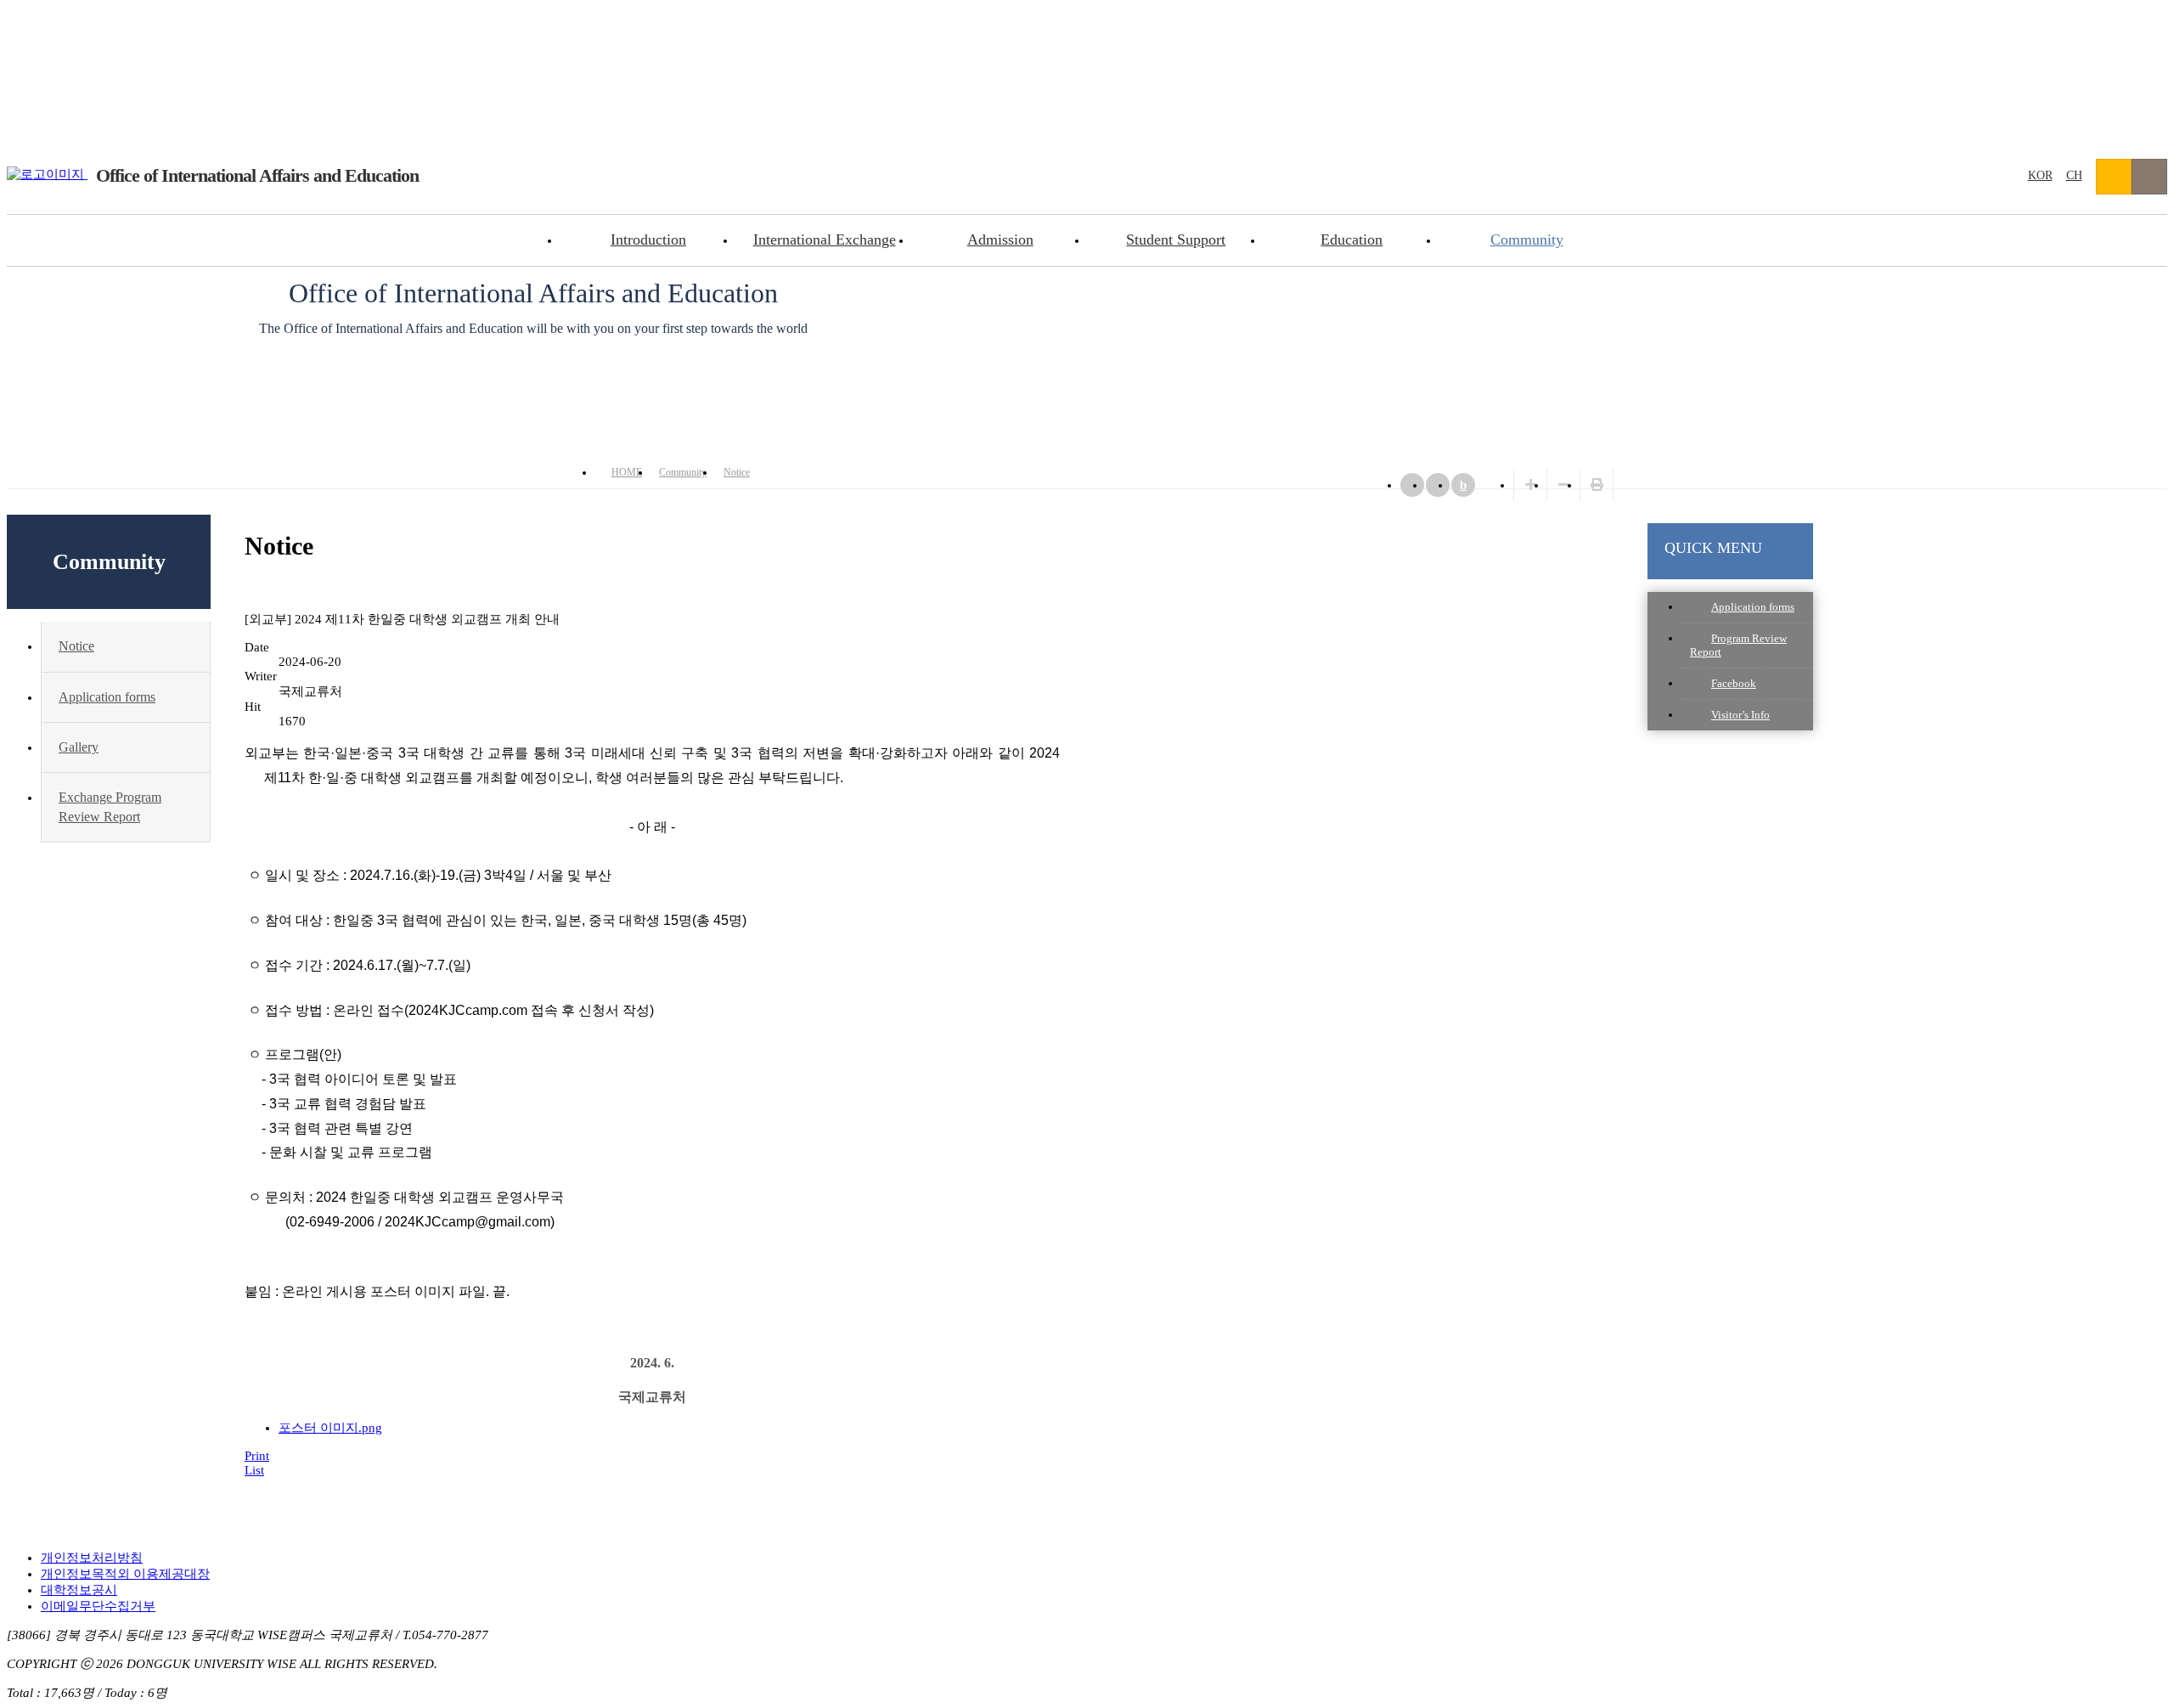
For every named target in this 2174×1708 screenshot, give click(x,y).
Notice (737, 472)
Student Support (1176, 240)
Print (257, 1456)
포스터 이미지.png (330, 1428)
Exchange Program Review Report (110, 806)
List (254, 1470)
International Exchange (825, 240)
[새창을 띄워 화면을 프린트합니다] (1597, 485)
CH (2074, 175)
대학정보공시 (79, 1590)
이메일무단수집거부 (98, 1606)
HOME (627, 472)
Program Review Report (1738, 645)
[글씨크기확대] (1531, 485)
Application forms (1753, 607)
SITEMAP (2149, 177)
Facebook (1734, 683)
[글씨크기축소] (1564, 485)
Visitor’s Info (1740, 715)
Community (1527, 240)
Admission (1000, 240)
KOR (2040, 175)
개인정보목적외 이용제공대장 (125, 1574)
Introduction (648, 240)
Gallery (79, 747)
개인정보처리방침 (92, 1558)
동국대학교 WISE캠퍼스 (2114, 177)
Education (1352, 240)
